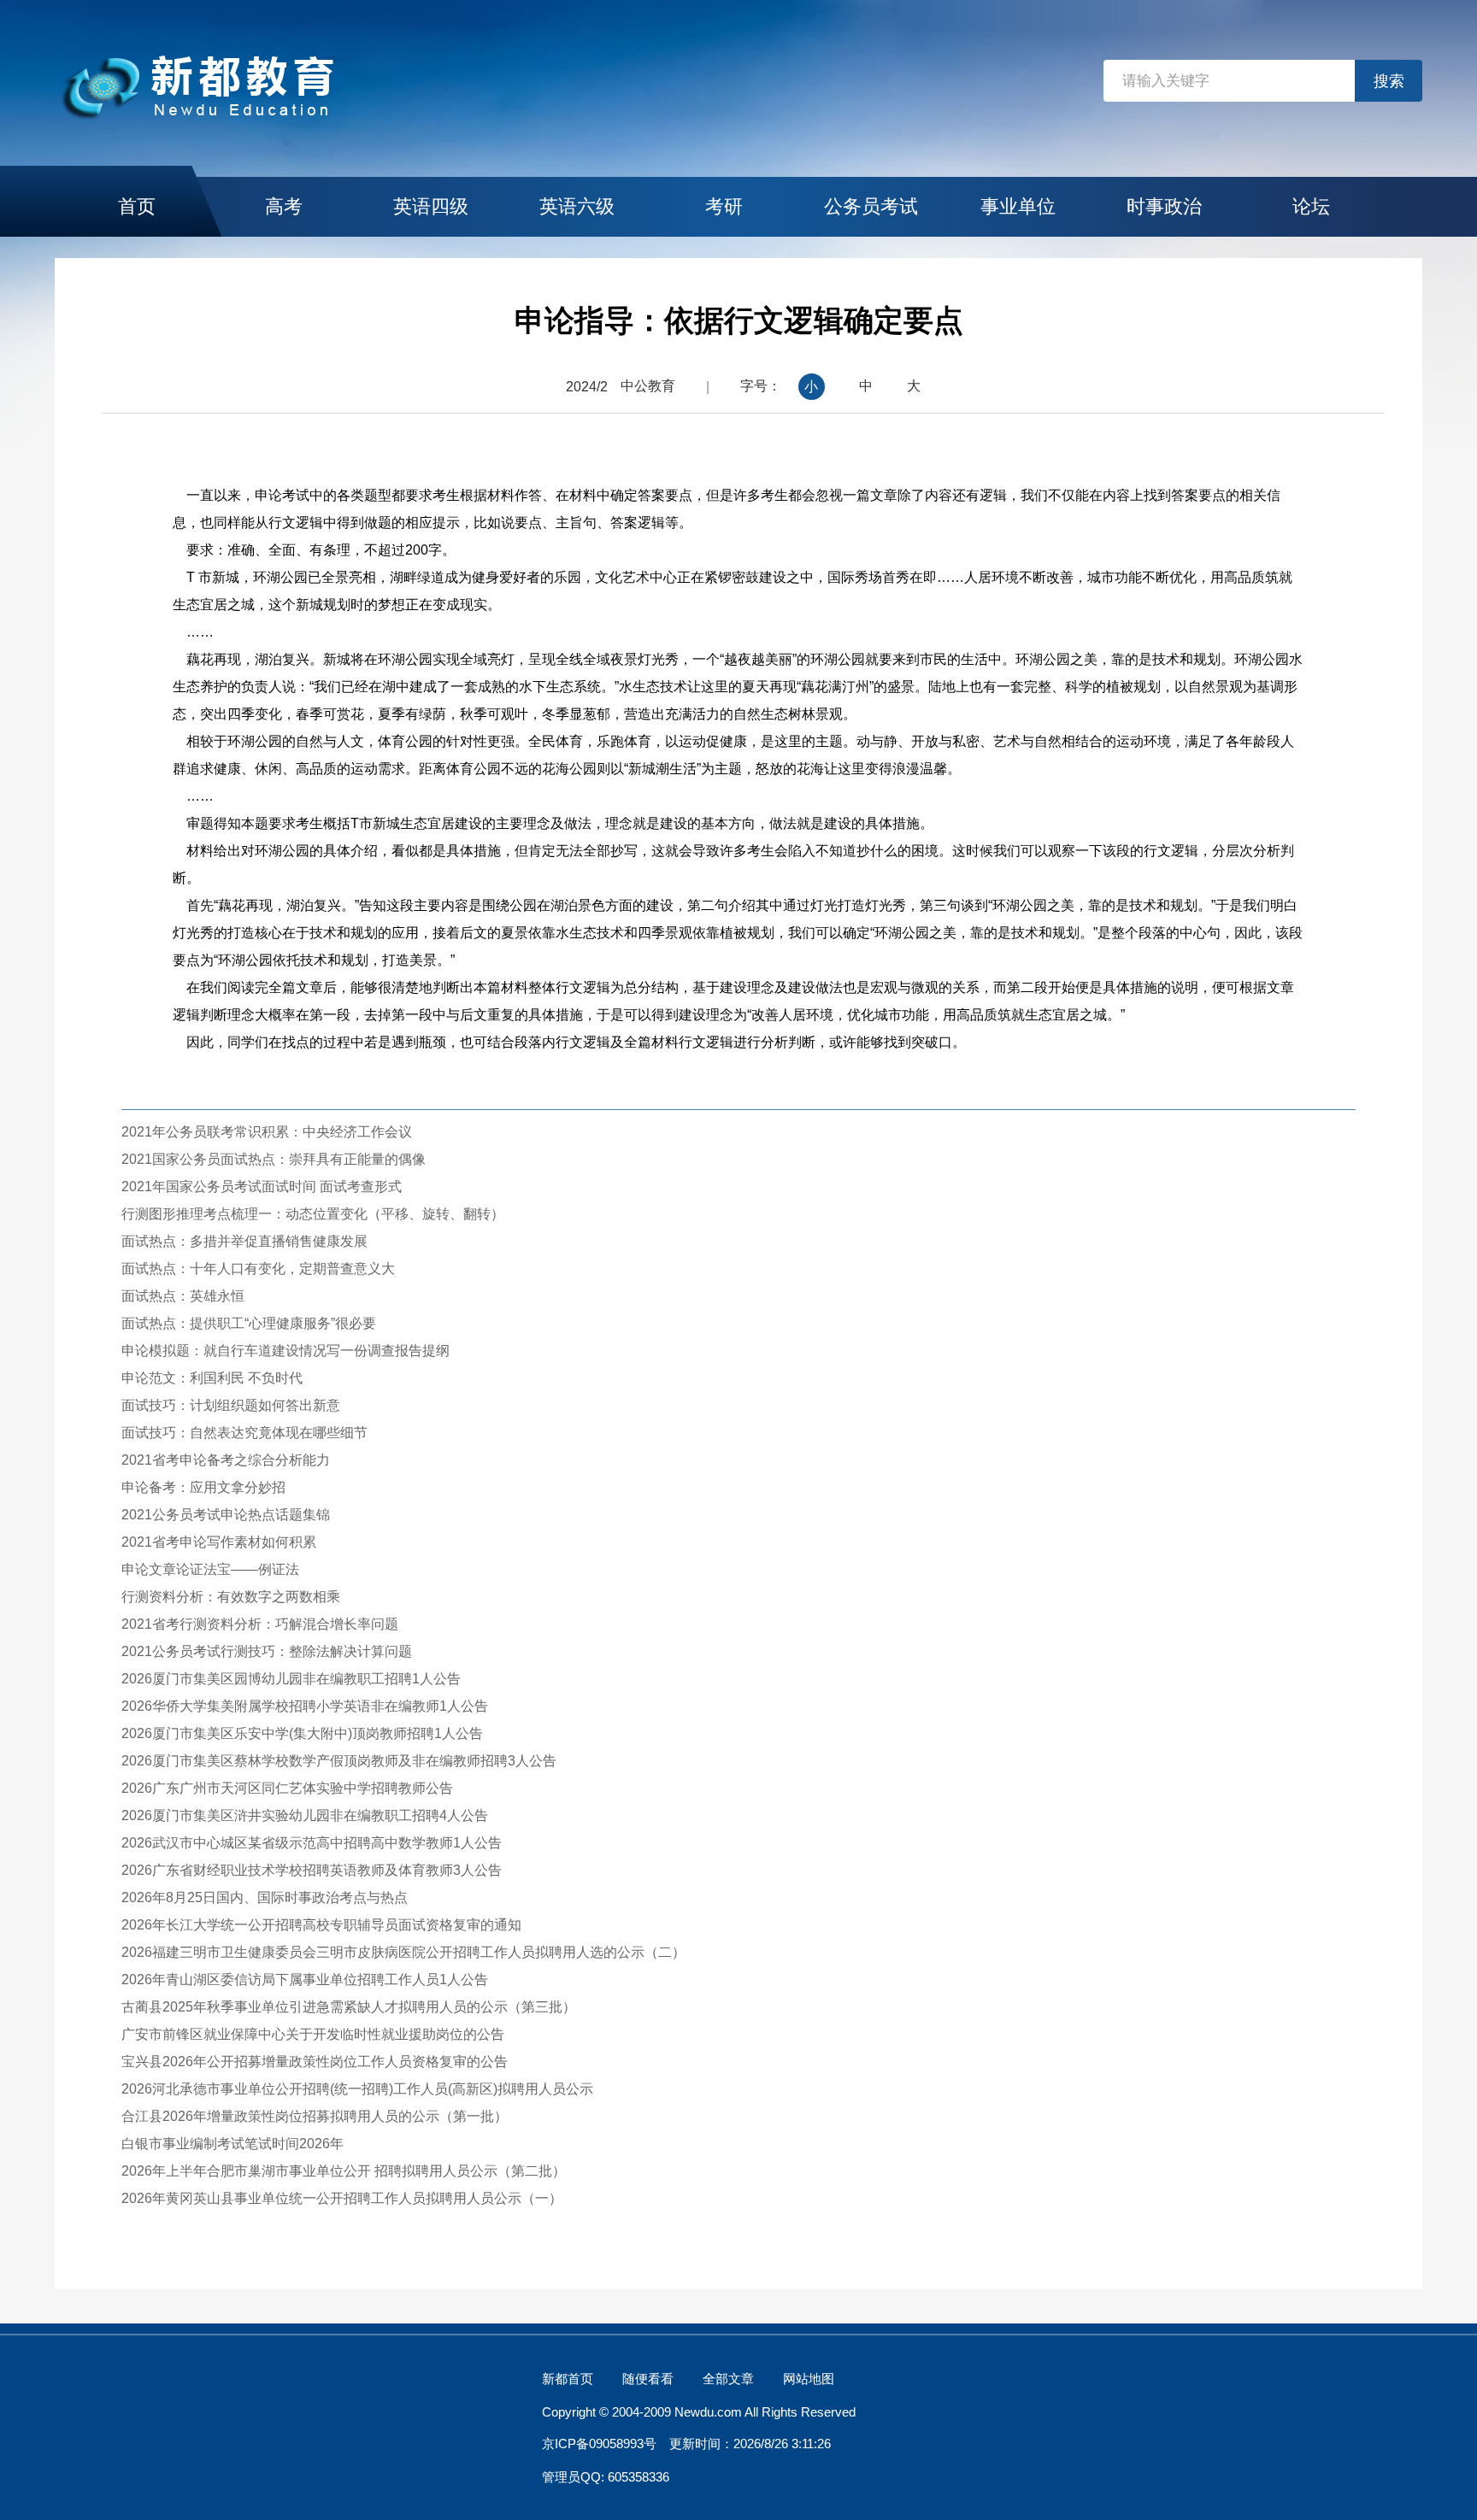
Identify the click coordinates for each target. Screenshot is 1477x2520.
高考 (284, 206)
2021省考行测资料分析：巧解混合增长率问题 (260, 1624)
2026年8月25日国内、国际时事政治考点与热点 (265, 1897)
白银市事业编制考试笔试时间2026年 (232, 2144)
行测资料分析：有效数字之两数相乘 (231, 1597)
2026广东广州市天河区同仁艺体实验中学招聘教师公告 (287, 1788)
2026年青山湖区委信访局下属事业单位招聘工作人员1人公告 (305, 1980)
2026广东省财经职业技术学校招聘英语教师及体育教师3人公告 (312, 1870)
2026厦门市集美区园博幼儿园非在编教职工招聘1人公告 (291, 1679)
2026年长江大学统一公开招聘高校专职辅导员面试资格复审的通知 (321, 1925)
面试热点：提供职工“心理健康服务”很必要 (249, 1323)
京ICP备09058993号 (599, 2444)
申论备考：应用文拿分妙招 (203, 1487)
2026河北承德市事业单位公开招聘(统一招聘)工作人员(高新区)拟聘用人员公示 (357, 2089)
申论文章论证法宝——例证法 (210, 1569)
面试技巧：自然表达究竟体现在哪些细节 (244, 1433)
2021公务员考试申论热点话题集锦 (226, 1515)
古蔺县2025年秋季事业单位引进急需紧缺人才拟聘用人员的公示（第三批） (349, 2007)
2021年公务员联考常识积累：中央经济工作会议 (267, 1132)
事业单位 (1018, 206)
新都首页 (568, 2379)
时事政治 (1164, 206)
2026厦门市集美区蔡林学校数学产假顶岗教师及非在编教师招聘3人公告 (339, 1761)
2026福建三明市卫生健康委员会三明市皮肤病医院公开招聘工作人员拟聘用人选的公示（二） (403, 1952)
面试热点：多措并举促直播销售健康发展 (244, 1241)
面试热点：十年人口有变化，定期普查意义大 (258, 1269)
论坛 (1311, 206)
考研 (724, 206)
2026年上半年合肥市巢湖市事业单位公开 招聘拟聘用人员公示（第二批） (344, 2171)
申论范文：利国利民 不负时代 (212, 1378)
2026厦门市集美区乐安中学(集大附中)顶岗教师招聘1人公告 (302, 1733)
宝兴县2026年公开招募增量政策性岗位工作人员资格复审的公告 (315, 2062)
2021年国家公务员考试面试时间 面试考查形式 (262, 1187)
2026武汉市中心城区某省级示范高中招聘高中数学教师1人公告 (312, 1843)
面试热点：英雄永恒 (183, 1296)
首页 (137, 206)
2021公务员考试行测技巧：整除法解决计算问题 (267, 1651)
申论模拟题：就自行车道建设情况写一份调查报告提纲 (285, 1351)
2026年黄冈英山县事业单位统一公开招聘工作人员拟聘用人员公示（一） (342, 2198)
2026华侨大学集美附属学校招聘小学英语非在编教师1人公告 (305, 1706)
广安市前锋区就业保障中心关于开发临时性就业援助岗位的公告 (313, 2034)
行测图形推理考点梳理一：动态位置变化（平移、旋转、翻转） (313, 1214)
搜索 (1389, 81)
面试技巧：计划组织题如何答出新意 (231, 1405)
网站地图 (809, 2379)
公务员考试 (871, 206)
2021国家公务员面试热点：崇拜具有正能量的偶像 (274, 1159)
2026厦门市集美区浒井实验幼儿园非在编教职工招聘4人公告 (305, 1815)
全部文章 (728, 2379)
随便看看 (648, 2379)
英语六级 (577, 206)
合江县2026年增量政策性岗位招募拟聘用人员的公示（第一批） (315, 2116)
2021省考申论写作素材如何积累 (219, 1542)
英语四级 (431, 206)
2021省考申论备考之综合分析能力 (226, 1460)
